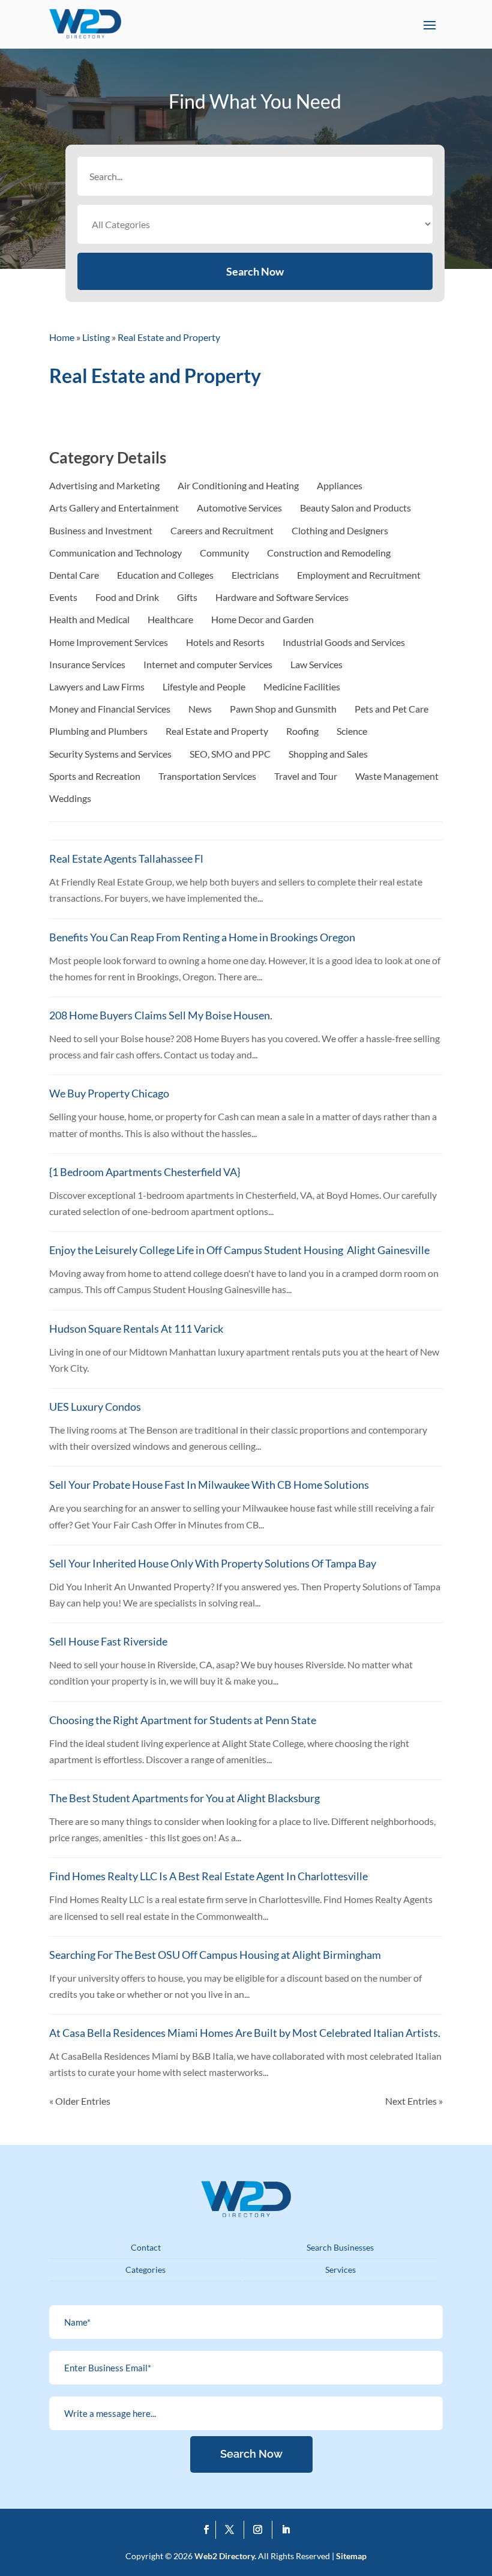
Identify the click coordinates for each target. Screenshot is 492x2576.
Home (62, 337)
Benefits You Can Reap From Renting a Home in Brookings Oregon (202, 937)
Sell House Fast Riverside (108, 1641)
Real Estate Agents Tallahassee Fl (126, 858)
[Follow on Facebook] (207, 2530)
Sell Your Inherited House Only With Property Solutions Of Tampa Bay (213, 1563)
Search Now (255, 271)
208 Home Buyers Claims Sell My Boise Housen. (161, 1015)
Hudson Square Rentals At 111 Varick (136, 1329)
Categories (145, 2270)
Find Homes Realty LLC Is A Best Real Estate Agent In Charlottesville (208, 1876)
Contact (146, 2247)
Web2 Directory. (225, 2556)
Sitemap (351, 2556)
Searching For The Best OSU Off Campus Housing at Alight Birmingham (215, 1955)
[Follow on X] (232, 2530)
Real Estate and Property (169, 337)
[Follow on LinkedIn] (286, 2530)
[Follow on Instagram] (261, 2530)
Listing (96, 337)
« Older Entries (80, 2101)
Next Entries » (414, 2101)
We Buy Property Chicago (109, 1093)
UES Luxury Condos (95, 1407)
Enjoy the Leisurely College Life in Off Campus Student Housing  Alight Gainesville (239, 1250)
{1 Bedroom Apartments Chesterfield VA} (145, 1172)
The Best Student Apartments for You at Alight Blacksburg (184, 1798)
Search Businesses (340, 2247)
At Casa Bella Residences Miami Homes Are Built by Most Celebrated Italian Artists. (245, 2033)
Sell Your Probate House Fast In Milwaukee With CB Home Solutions (209, 1485)
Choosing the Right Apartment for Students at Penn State (183, 1720)
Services (340, 2270)
